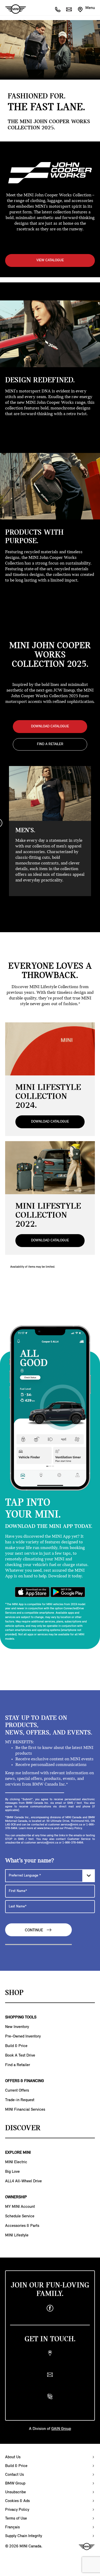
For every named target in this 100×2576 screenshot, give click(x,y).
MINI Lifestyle (17, 2235)
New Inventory (17, 2027)
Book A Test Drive (20, 2056)
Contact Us (14, 2475)
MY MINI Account (20, 2207)
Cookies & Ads (17, 2501)
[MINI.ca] (13, 9)
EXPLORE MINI (18, 2153)
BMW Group (15, 2484)
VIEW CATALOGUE (50, 260)
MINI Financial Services (25, 2110)
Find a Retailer (18, 2065)
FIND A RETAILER (50, 744)
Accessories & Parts (22, 2226)
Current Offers (17, 2091)
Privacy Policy (17, 2510)
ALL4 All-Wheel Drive (23, 2181)
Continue (34, 1930)
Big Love (12, 2172)
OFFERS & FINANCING (24, 2081)
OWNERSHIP (16, 2197)
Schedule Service (20, 2216)
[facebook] (50, 2308)
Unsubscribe (16, 2492)
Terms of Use (16, 2519)
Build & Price (16, 2046)
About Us (13, 2457)
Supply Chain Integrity (24, 2536)
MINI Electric (16, 2162)
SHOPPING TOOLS (21, 2017)
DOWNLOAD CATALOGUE (50, 726)
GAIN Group (61, 2429)
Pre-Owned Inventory (23, 2036)
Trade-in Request (20, 2100)
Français (12, 2527)
